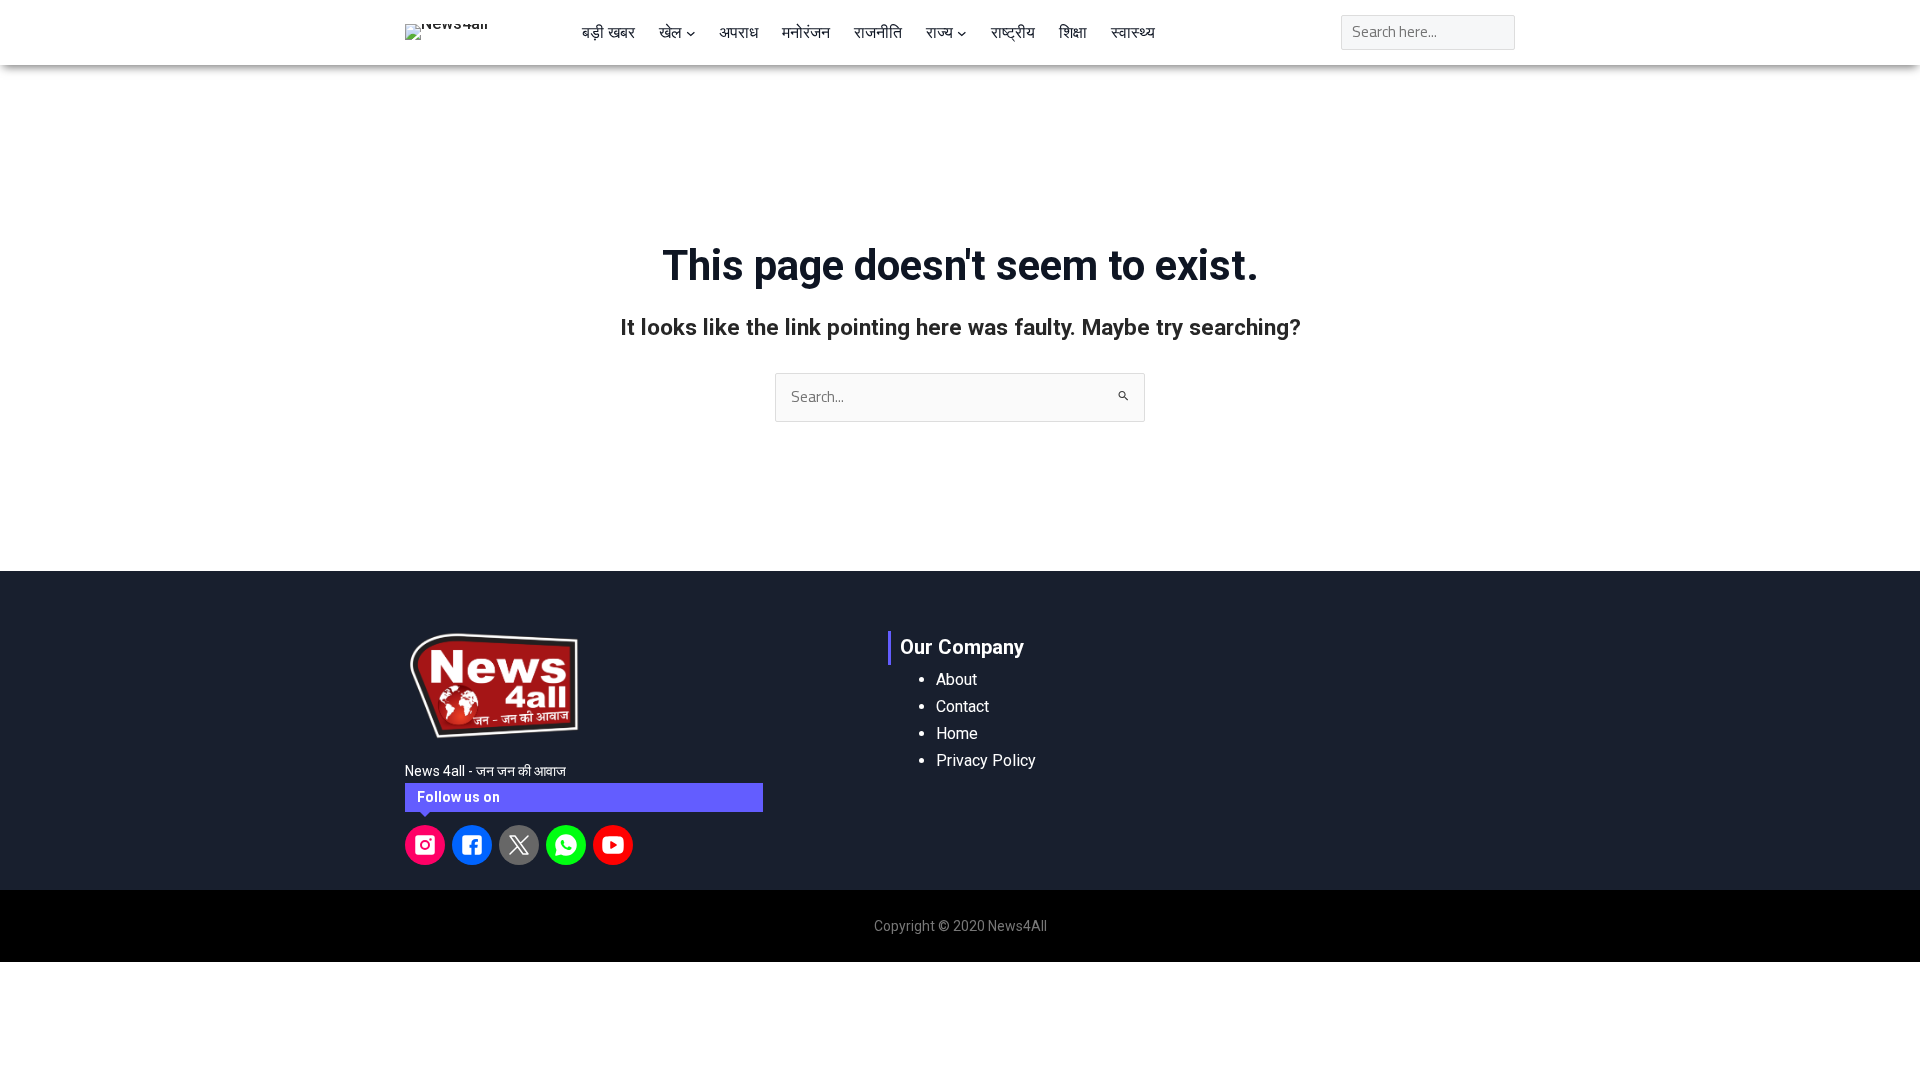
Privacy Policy (986, 760)
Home (957, 733)
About (956, 679)
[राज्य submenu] (962, 32)
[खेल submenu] (691, 32)
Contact (962, 706)
